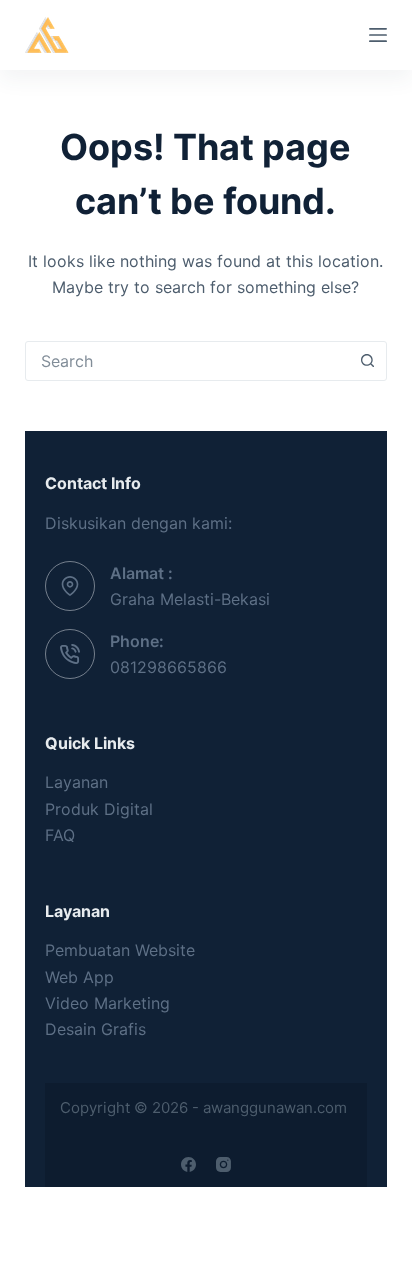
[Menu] (378, 35)
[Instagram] (223, 1164)
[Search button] (367, 361)
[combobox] (187, 361)
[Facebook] (188, 1164)
